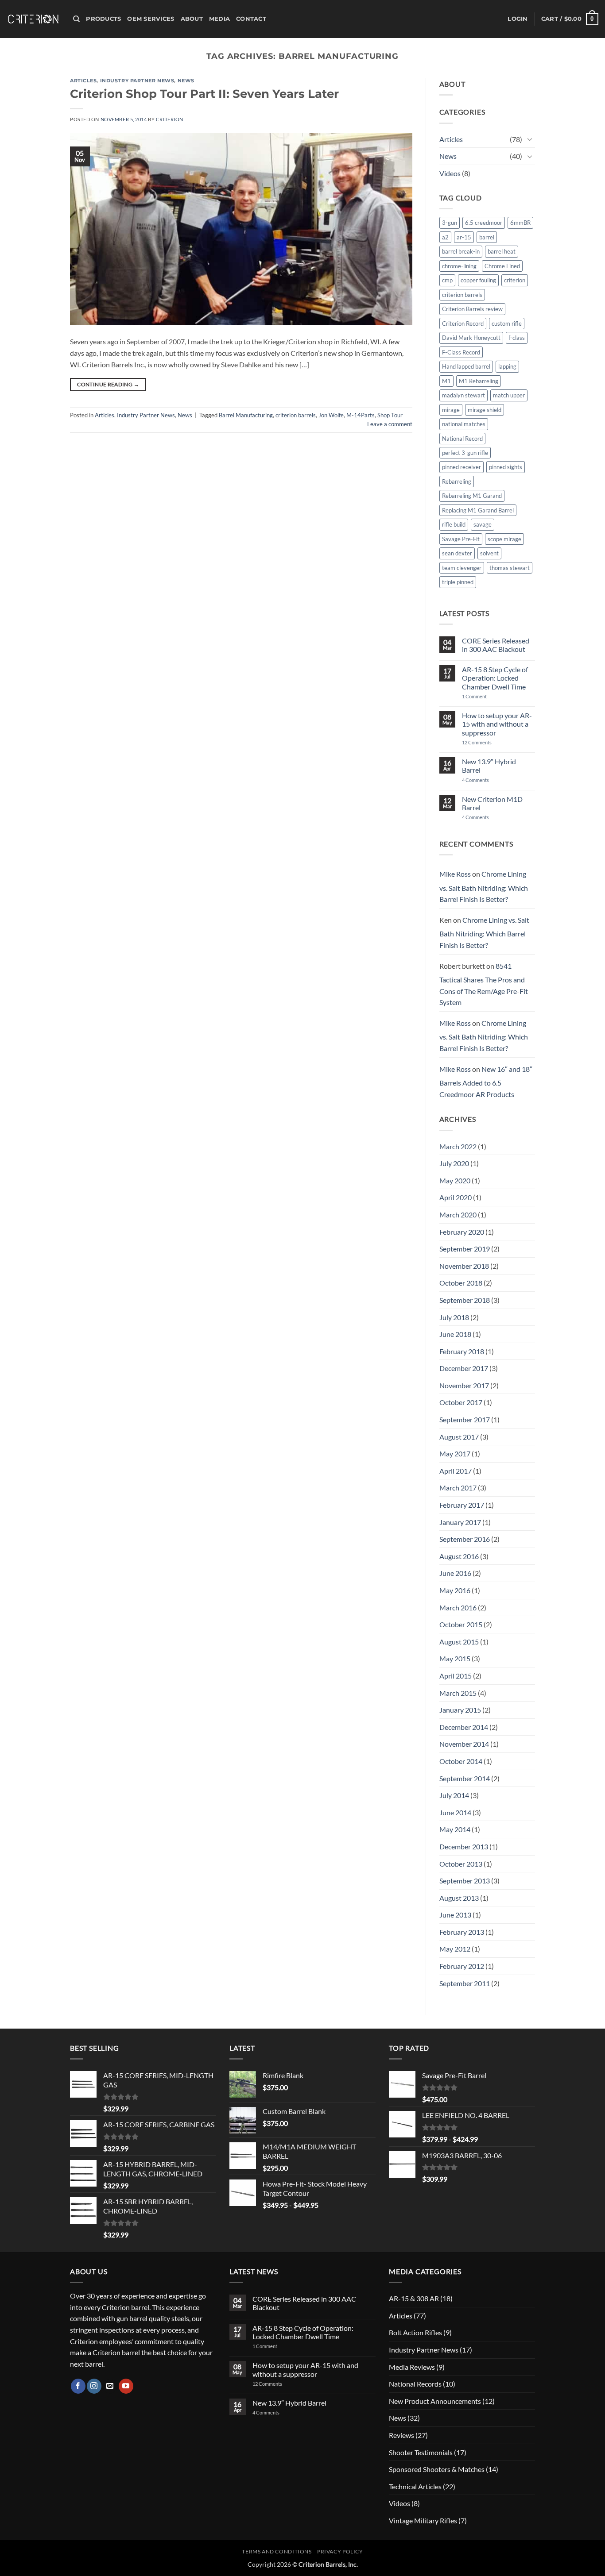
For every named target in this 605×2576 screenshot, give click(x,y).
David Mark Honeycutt (471, 338)
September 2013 (465, 1881)
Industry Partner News (137, 81)
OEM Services (151, 19)
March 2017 (458, 1488)
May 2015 (455, 1658)
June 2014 (455, 1812)
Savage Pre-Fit (461, 539)
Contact (251, 19)
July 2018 (454, 1317)
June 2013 (455, 1915)
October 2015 (461, 1624)
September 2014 (465, 1778)
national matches (464, 424)
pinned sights (506, 467)
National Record (462, 439)
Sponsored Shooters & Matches (437, 2469)
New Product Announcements (435, 2401)
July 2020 (454, 1163)
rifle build (454, 524)
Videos (450, 173)
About (192, 19)
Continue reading (108, 384)
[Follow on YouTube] (126, 2386)
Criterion (170, 119)
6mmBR (520, 223)
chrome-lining (459, 266)
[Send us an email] (110, 2386)
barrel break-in (461, 251)
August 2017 (459, 1437)
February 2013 (462, 1932)
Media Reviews (412, 2367)
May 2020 (455, 1180)
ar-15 (464, 237)
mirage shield (485, 410)
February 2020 (462, 1232)
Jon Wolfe (331, 415)
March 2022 (458, 1146)
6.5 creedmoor (484, 223)
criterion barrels (296, 415)
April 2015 (456, 1676)
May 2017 (455, 1454)
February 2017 (462, 1505)
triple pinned (458, 582)
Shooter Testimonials (421, 2452)
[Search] (76, 19)
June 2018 (455, 1334)
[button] (518, 19)
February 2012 (462, 1966)
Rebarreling (457, 481)
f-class (517, 338)
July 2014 (454, 1795)
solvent (489, 553)
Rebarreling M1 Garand (472, 496)
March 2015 (458, 1693)
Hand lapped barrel (466, 366)
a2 (445, 237)
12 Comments (488, 742)
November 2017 (464, 1385)
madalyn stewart (463, 395)
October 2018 (461, 1283)
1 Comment (486, 696)
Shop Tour (390, 415)
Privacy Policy (340, 2551)
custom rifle (507, 323)
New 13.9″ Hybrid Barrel (489, 766)
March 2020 (458, 1215)
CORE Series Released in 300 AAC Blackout (496, 645)
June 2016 (455, 1573)
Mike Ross (455, 874)
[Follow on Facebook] (78, 2386)
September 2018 (465, 1300)
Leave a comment (390, 424)
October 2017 (461, 1402)
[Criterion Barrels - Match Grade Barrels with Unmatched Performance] (33, 19)
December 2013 (464, 1846)
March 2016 (458, 1608)
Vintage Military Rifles (423, 2520)
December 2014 (464, 1727)
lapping (507, 366)
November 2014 (464, 1744)
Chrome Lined (502, 266)
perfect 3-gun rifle (465, 453)
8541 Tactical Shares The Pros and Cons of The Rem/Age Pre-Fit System (484, 984)
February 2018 (462, 1351)
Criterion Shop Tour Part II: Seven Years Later (204, 94)
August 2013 (459, 1898)
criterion (515, 280)
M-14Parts (361, 415)
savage (483, 524)
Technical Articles (415, 2486)
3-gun (450, 223)
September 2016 (465, 1539)
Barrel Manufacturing (246, 415)
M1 (446, 381)
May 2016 (455, 1590)
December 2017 (464, 1368)
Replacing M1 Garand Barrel (478, 510)
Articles (83, 81)
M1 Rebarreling (479, 381)
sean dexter (457, 553)
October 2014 (461, 1761)
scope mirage (504, 539)
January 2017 (460, 1522)
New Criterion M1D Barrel (492, 803)
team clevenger (462, 568)
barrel (487, 237)
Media (219, 19)
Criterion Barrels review (472, 309)
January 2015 (460, 1710)
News (186, 81)
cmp (447, 280)
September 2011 (465, 1983)
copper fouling (478, 280)
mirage (451, 410)
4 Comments (483, 780)
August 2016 (459, 1556)
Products (103, 19)
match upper (509, 395)
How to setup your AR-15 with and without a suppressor (497, 724)
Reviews (401, 2435)
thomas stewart (510, 568)
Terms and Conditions (277, 2551)
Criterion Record (463, 323)
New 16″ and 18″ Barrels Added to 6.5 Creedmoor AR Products (486, 1082)
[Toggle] (530, 139)
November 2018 (464, 1266)
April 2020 (456, 1197)
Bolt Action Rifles (415, 2332)
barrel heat (502, 251)
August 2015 (459, 1642)
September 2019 (465, 1249)
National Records (415, 2384)
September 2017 (465, 1419)
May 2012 (455, 1949)
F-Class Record (461, 352)
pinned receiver (462, 467)
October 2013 (461, 1864)
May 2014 (455, 1829)
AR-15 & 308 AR (414, 2298)
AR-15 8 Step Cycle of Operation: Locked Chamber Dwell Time (495, 678)
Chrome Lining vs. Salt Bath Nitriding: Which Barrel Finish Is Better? (484, 886)
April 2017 (456, 1471)
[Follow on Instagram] (94, 2386)
